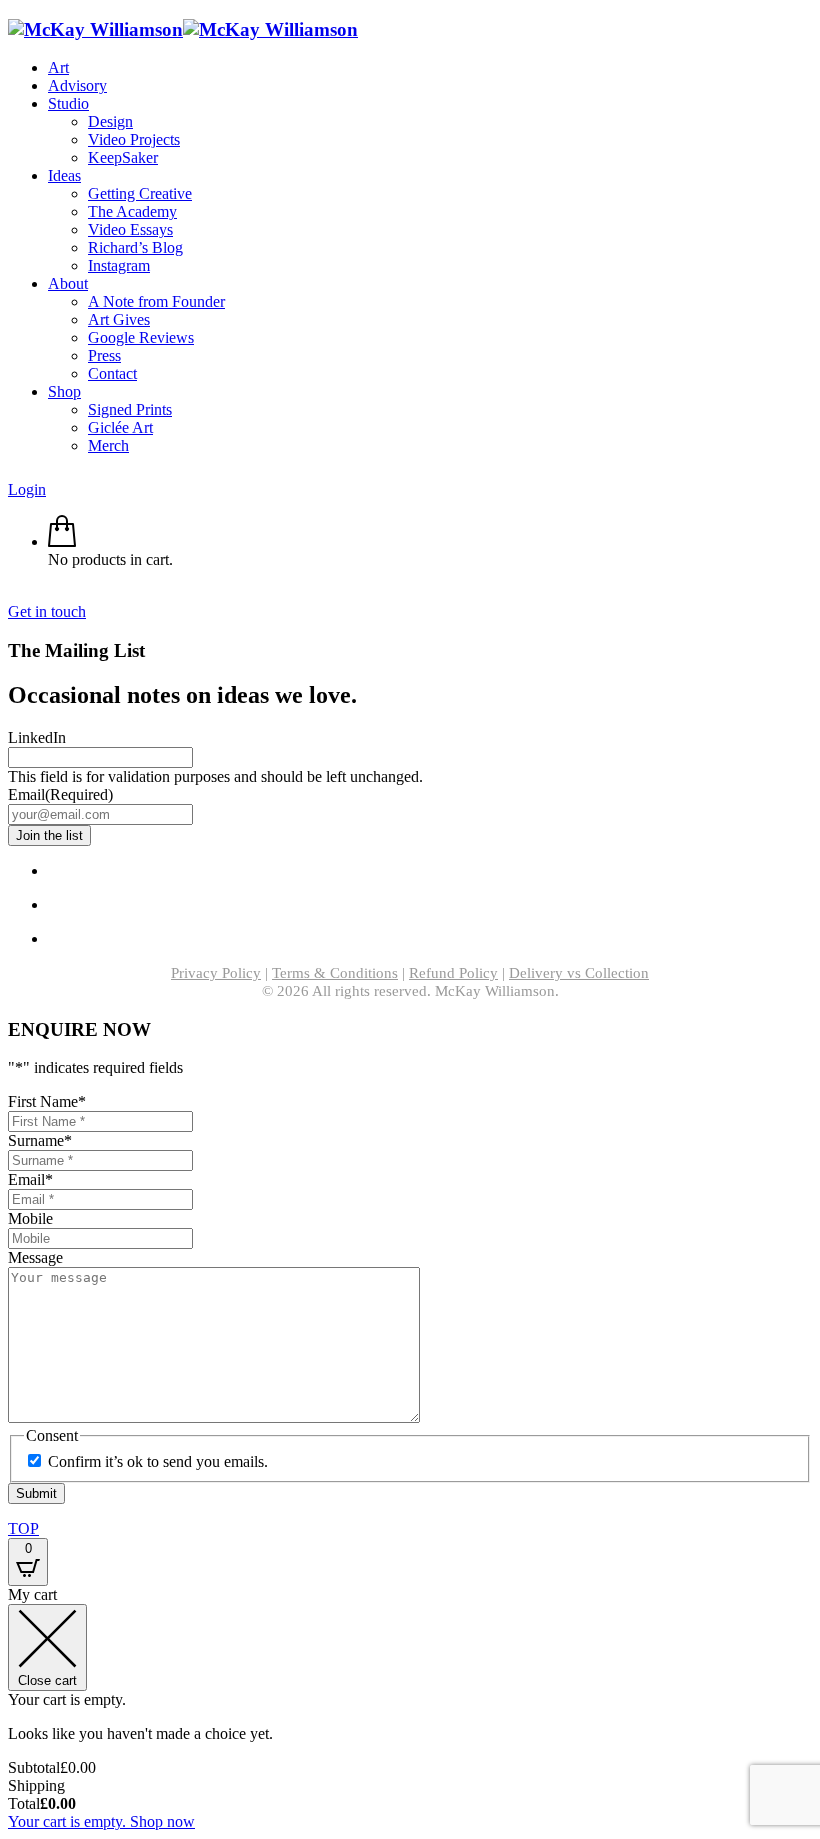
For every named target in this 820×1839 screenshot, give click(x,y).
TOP (23, 1528)
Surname (40, 1140)
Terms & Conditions (335, 973)
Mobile (30, 1218)
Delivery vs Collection (579, 973)
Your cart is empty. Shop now (101, 1821)
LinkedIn (37, 737)
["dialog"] (410, 1708)
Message (35, 1257)
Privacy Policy (216, 973)
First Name (47, 1101)
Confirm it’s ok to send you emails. (158, 1461)
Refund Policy (453, 973)
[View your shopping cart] (62, 541)
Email (60, 794)
